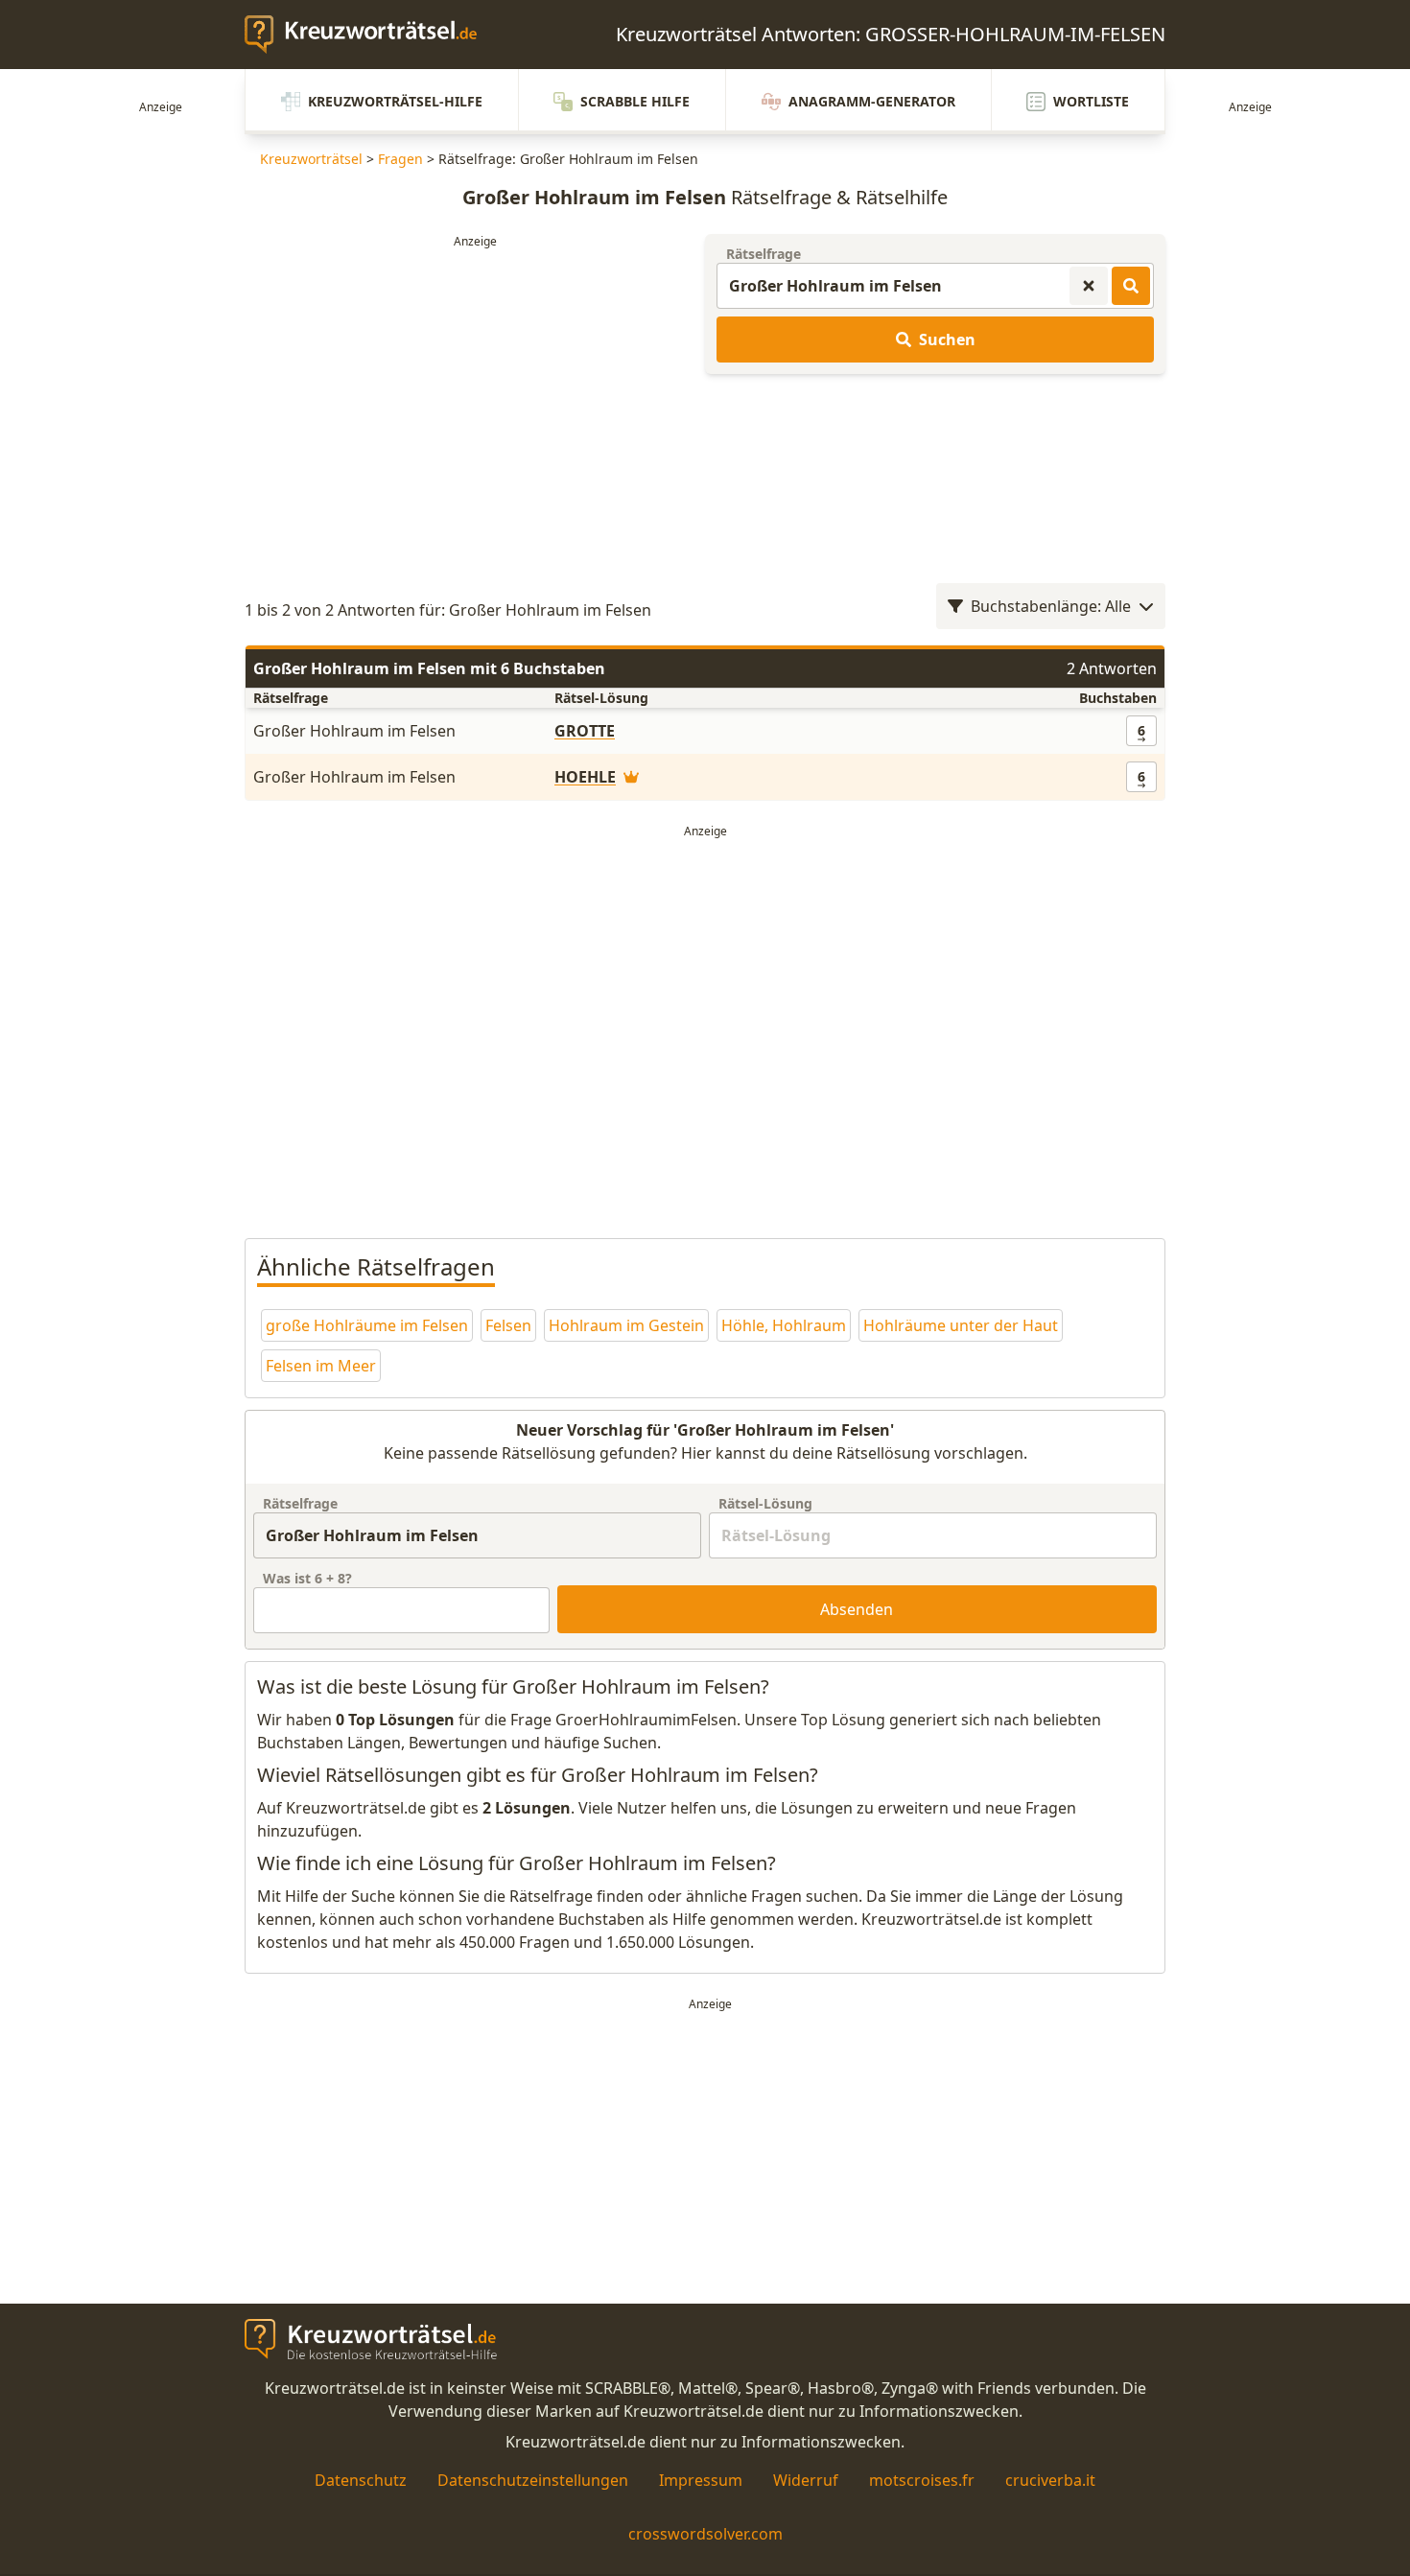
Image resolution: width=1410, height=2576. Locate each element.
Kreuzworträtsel (311, 159)
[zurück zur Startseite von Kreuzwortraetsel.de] (370, 35)
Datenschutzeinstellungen (533, 2480)
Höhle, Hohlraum (784, 1325)
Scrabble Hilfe (635, 101)
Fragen (400, 159)
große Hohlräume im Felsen (367, 1325)
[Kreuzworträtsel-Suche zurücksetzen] (1089, 286)
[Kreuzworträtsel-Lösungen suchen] (1131, 286)
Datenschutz (361, 2480)
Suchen (947, 340)
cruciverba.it (1050, 2480)
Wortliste (1091, 101)
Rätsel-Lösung (765, 1503)
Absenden (857, 1609)
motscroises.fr (922, 2480)
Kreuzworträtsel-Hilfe (395, 101)
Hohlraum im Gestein (626, 1325)
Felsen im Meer (321, 1366)
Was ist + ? (307, 1578)
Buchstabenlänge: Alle (1051, 606)
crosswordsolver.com (705, 2534)
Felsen (508, 1325)
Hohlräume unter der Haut (961, 1325)
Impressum (701, 2480)
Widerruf (806, 2480)
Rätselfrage (764, 254)
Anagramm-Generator (872, 101)
